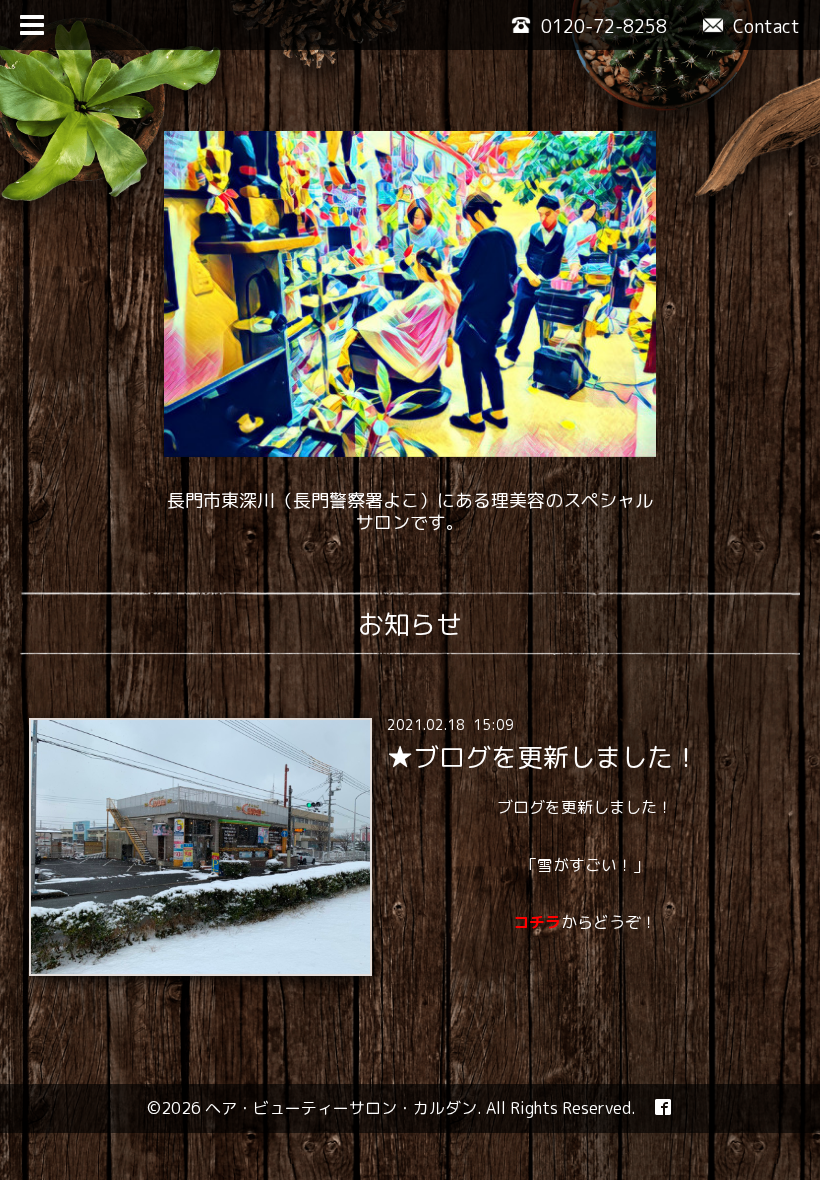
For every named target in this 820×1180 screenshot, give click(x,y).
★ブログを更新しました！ (543, 757)
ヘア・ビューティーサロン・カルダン (341, 1108)
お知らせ (410, 624)
